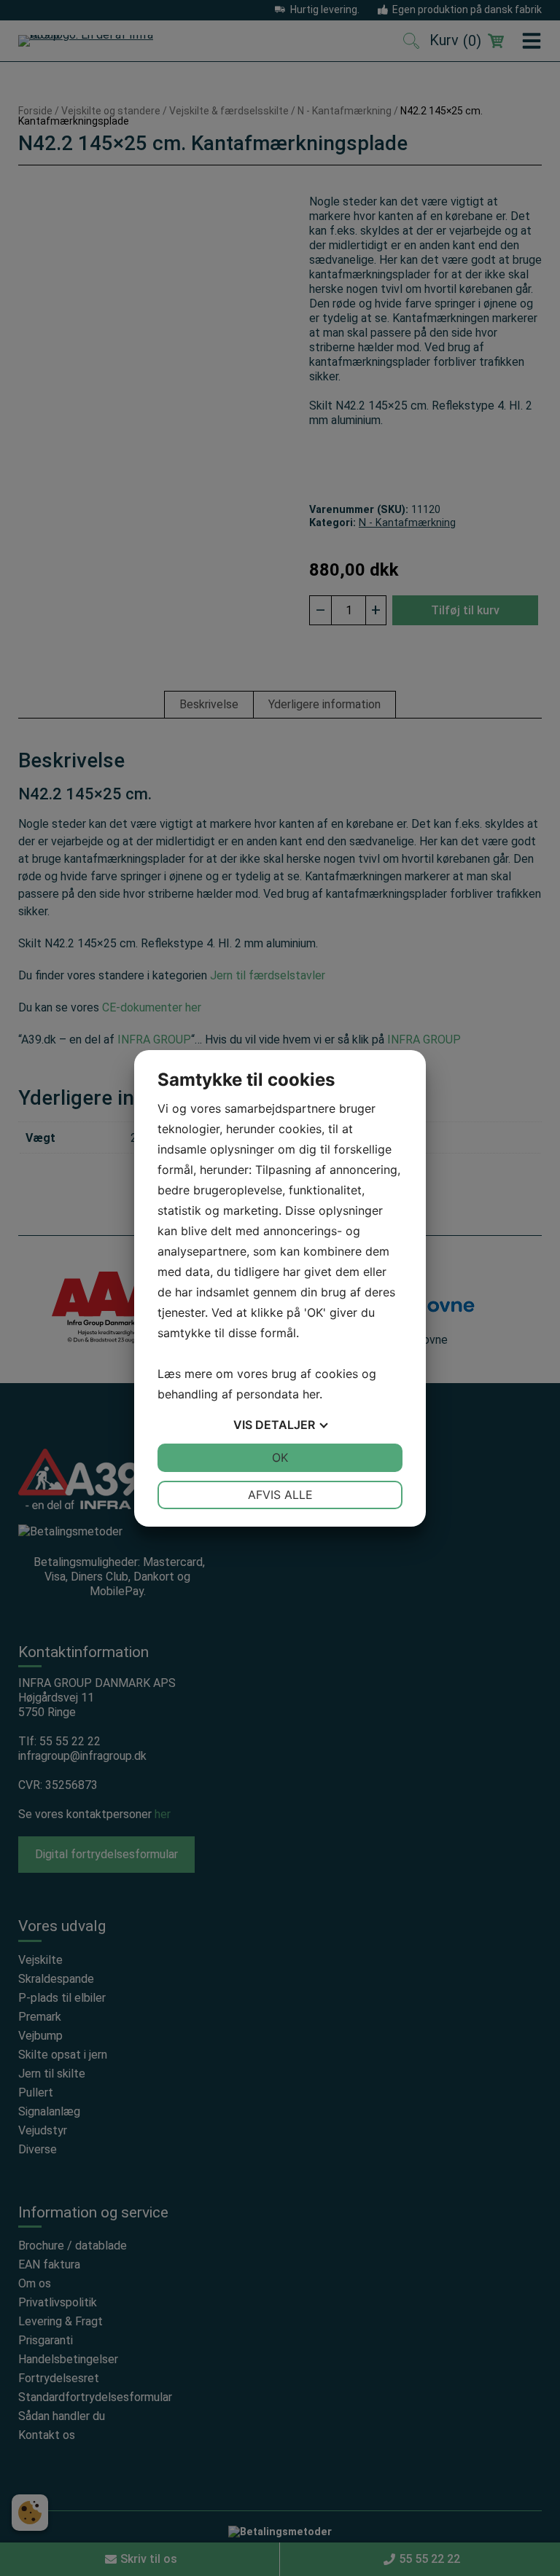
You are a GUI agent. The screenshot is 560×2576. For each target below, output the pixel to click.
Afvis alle (280, 1495)
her (311, 1394)
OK (280, 1457)
